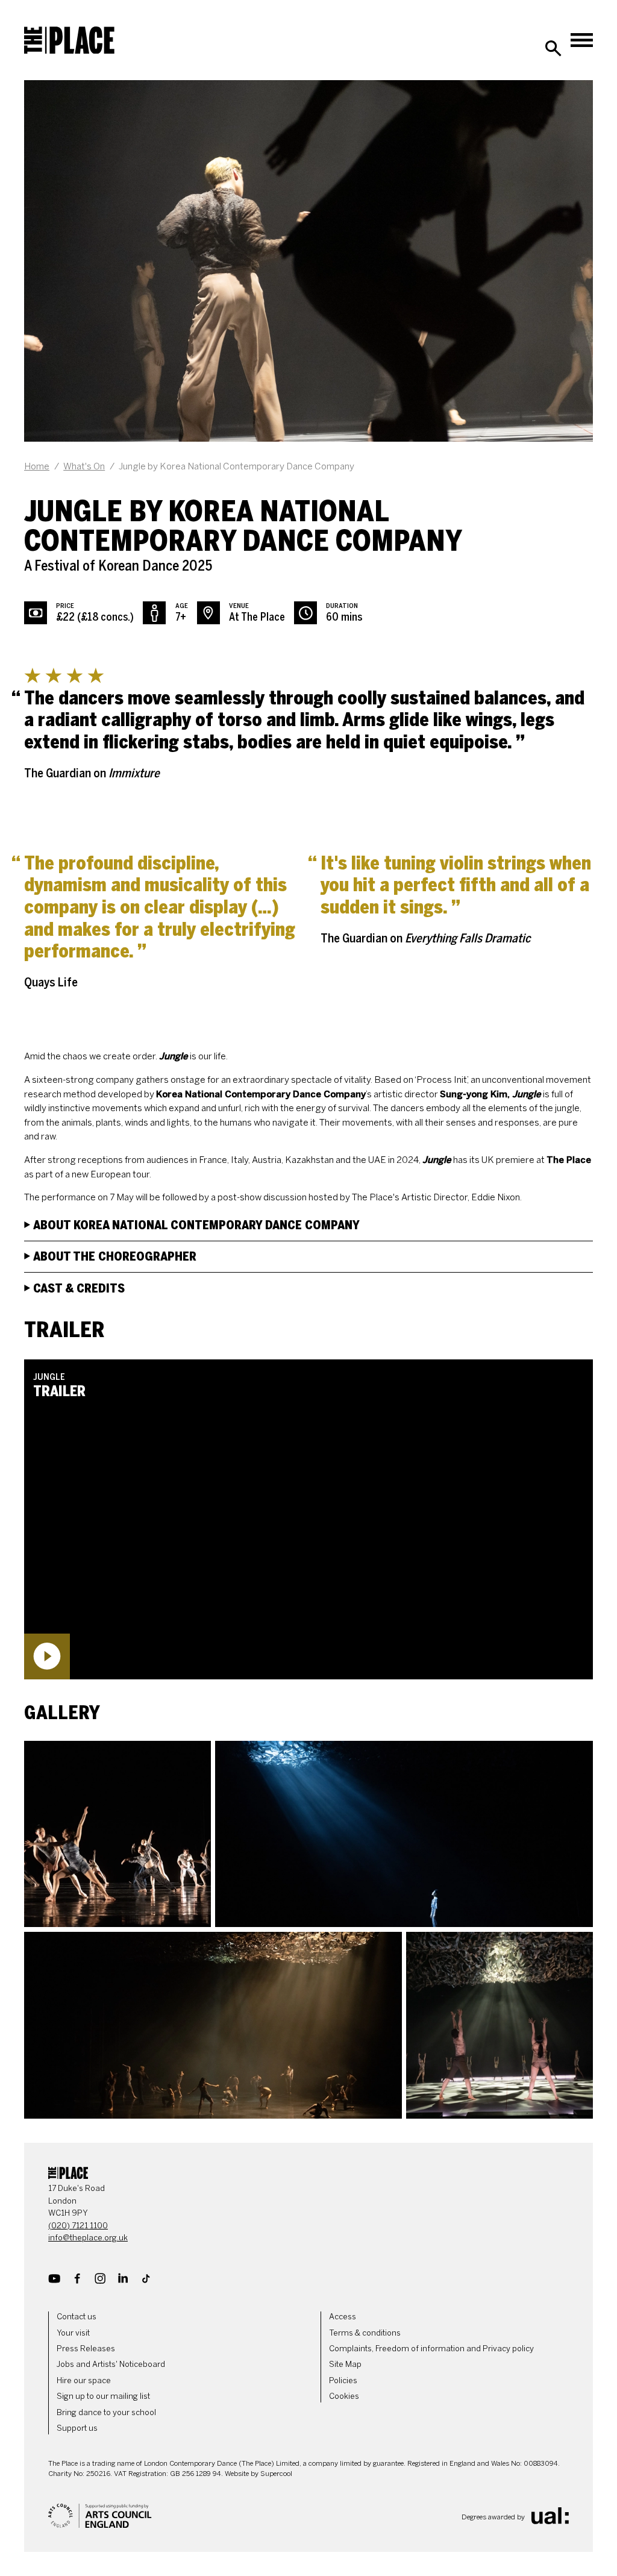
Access (343, 2317)
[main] (308, 1099)
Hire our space (84, 2380)
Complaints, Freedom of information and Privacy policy (431, 2349)
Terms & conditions (365, 2333)
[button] (308, 1519)
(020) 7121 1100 (78, 2226)
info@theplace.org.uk (88, 2238)
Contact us (77, 2317)
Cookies (344, 2396)
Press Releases (86, 2349)
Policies (343, 2380)
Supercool (276, 2474)
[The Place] (69, 40)
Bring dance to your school (106, 2412)
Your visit (73, 2333)
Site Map (345, 2364)
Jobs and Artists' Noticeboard (111, 2364)
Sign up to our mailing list (103, 2396)
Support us (77, 2428)
